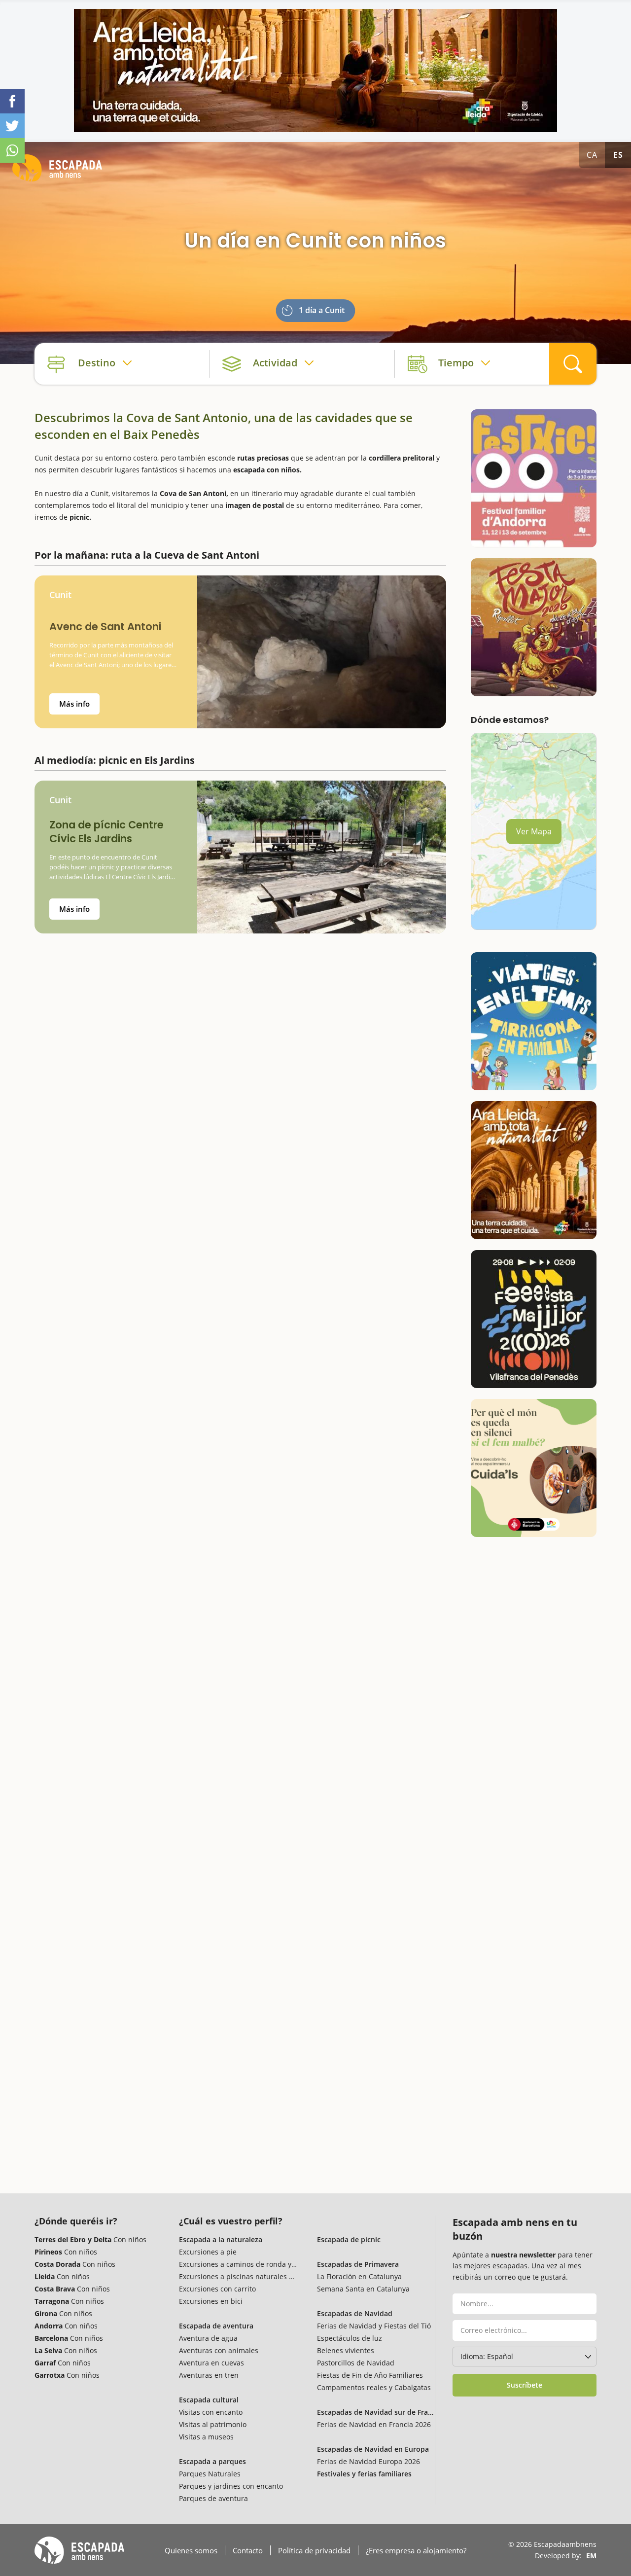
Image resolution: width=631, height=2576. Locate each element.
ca (592, 155)
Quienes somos (191, 2550)
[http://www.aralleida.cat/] (315, 71)
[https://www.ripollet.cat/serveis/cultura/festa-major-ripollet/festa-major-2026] (534, 627)
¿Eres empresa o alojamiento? (416, 2550)
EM (591, 2556)
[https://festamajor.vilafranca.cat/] (534, 1319)
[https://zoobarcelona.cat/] (534, 1468)
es (618, 155)
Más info (74, 704)
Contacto (248, 2550)
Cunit (60, 595)
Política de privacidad (314, 2550)
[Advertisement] (240, 1024)
